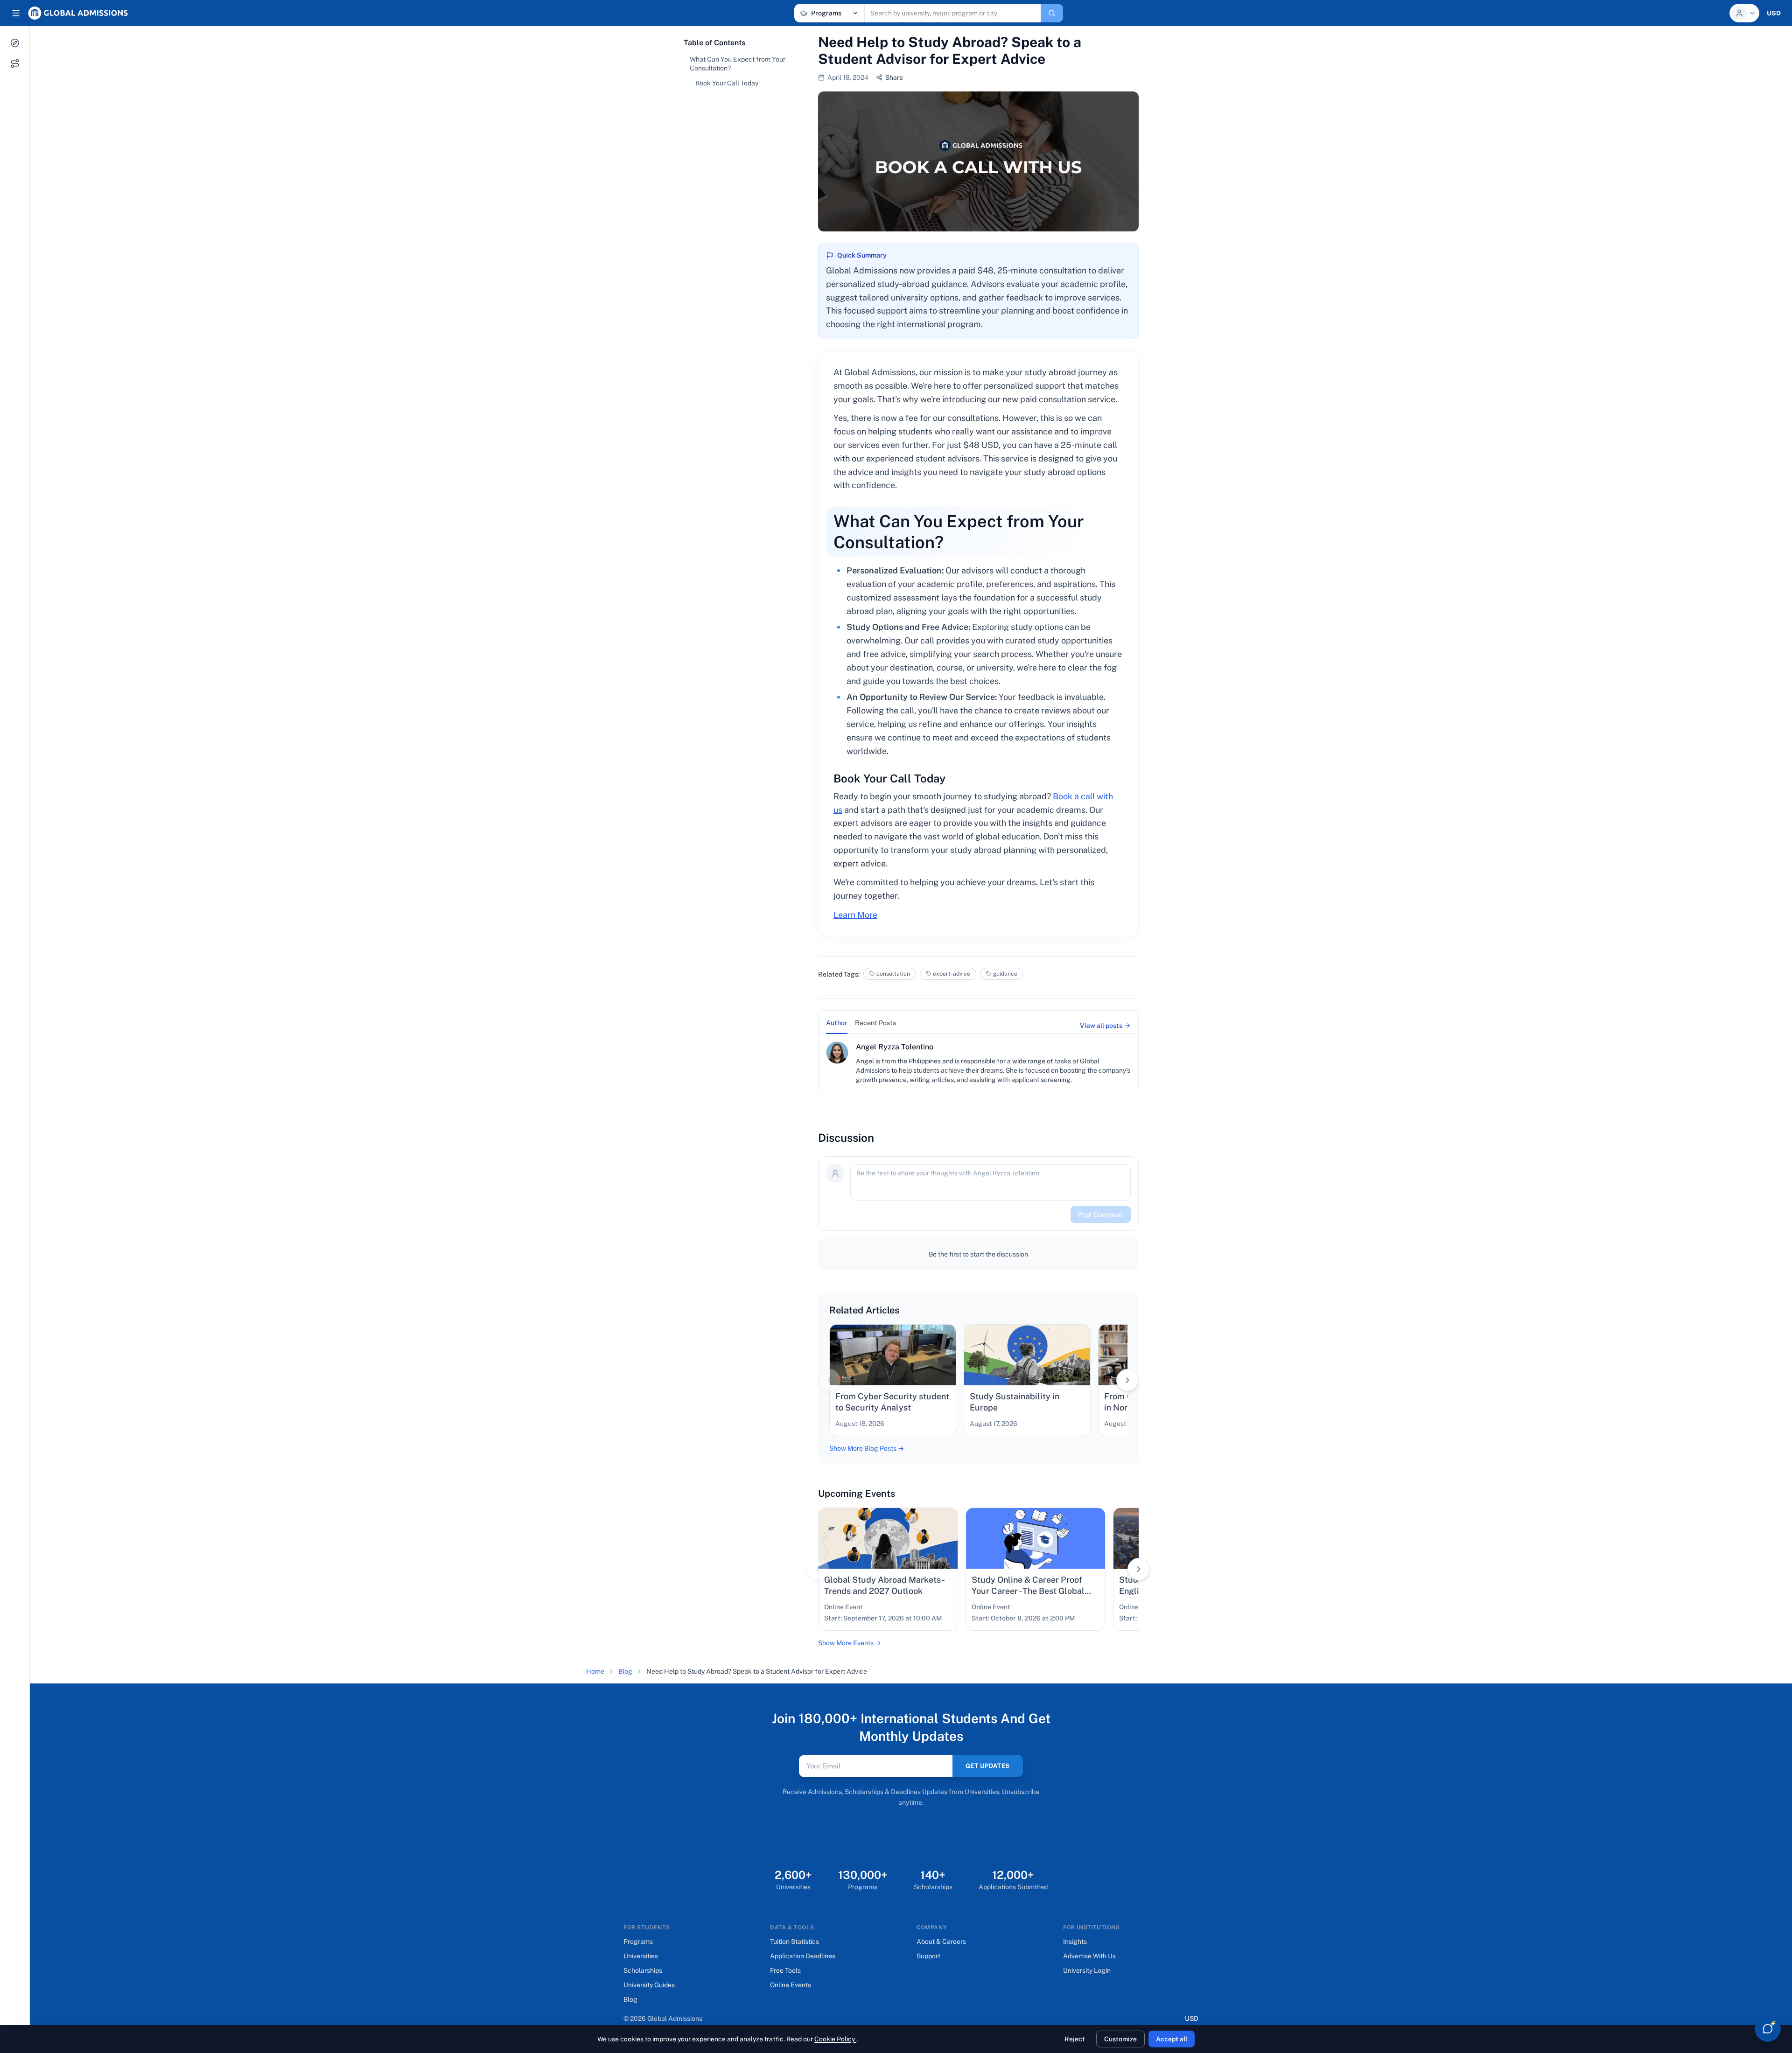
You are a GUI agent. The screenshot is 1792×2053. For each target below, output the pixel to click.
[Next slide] (1127, 1380)
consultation (893, 974)
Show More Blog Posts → (867, 1448)
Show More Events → (850, 1643)
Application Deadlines (803, 1956)
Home (595, 1671)
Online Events (791, 1985)
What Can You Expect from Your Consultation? (738, 64)
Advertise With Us (1089, 1956)
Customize (1120, 2039)
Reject (1075, 2039)
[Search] (1052, 13)
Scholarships (643, 1970)
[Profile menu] (1744, 13)
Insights (1075, 1941)
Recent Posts (875, 1023)
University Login (1087, 1970)
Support (928, 1956)
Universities (641, 1956)
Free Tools (785, 1970)
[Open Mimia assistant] (1768, 2029)
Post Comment (1101, 1215)
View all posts (1101, 1026)
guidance (1005, 974)
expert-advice (952, 974)
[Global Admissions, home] (78, 13)
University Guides (649, 1985)
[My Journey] (15, 63)
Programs (638, 1941)
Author (837, 1023)
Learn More (855, 915)
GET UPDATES (988, 1766)
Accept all (1172, 2039)
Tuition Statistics (794, 1941)
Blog (625, 1671)
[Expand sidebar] (16, 13)
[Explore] (15, 43)
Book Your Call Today (727, 83)
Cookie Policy (835, 2039)
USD (1192, 2018)
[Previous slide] (829, 1380)
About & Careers (941, 1941)
